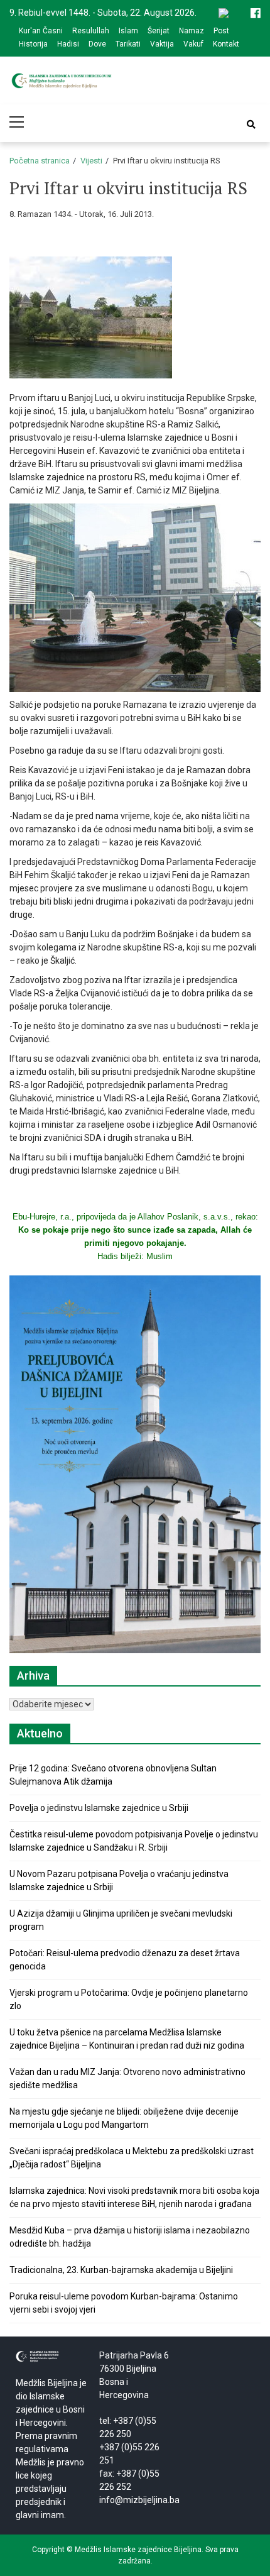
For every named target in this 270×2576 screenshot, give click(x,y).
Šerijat (159, 31)
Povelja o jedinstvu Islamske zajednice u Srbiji (99, 1808)
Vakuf (193, 44)
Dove (97, 44)
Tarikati (128, 44)
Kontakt (226, 44)
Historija (33, 44)
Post (221, 31)
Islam (128, 31)
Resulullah (91, 31)
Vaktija (162, 44)
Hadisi (68, 44)
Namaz (192, 31)
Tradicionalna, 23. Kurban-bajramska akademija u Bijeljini (121, 2270)
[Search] (251, 124)
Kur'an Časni (41, 31)
